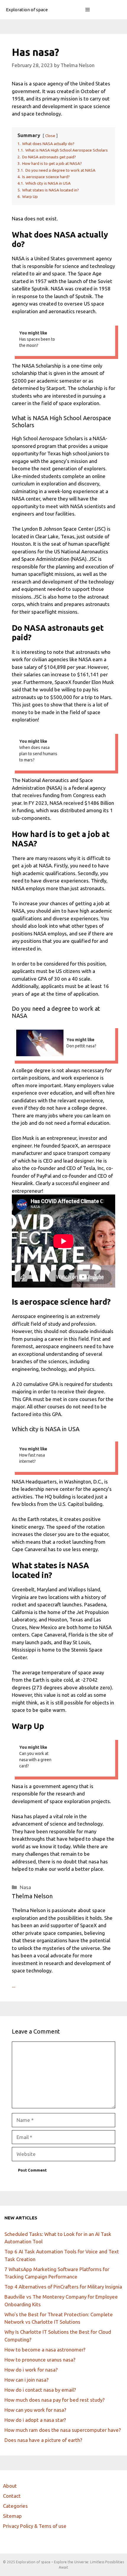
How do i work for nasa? (31, 2370)
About (10, 2486)
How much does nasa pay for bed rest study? (54, 2400)
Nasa (25, 1887)
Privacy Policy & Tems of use (35, 2526)
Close (50, 136)
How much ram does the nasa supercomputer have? (63, 2430)
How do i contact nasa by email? (40, 2390)
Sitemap (12, 2516)
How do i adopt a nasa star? (35, 2420)
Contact (12, 2496)
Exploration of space (27, 10)
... (14, 1986)
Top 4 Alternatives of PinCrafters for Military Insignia (63, 2287)
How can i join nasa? (26, 2380)
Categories (15, 2506)
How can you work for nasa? (35, 2410)
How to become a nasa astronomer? (45, 2350)
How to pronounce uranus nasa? (40, 2360)
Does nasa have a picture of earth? (43, 2440)
